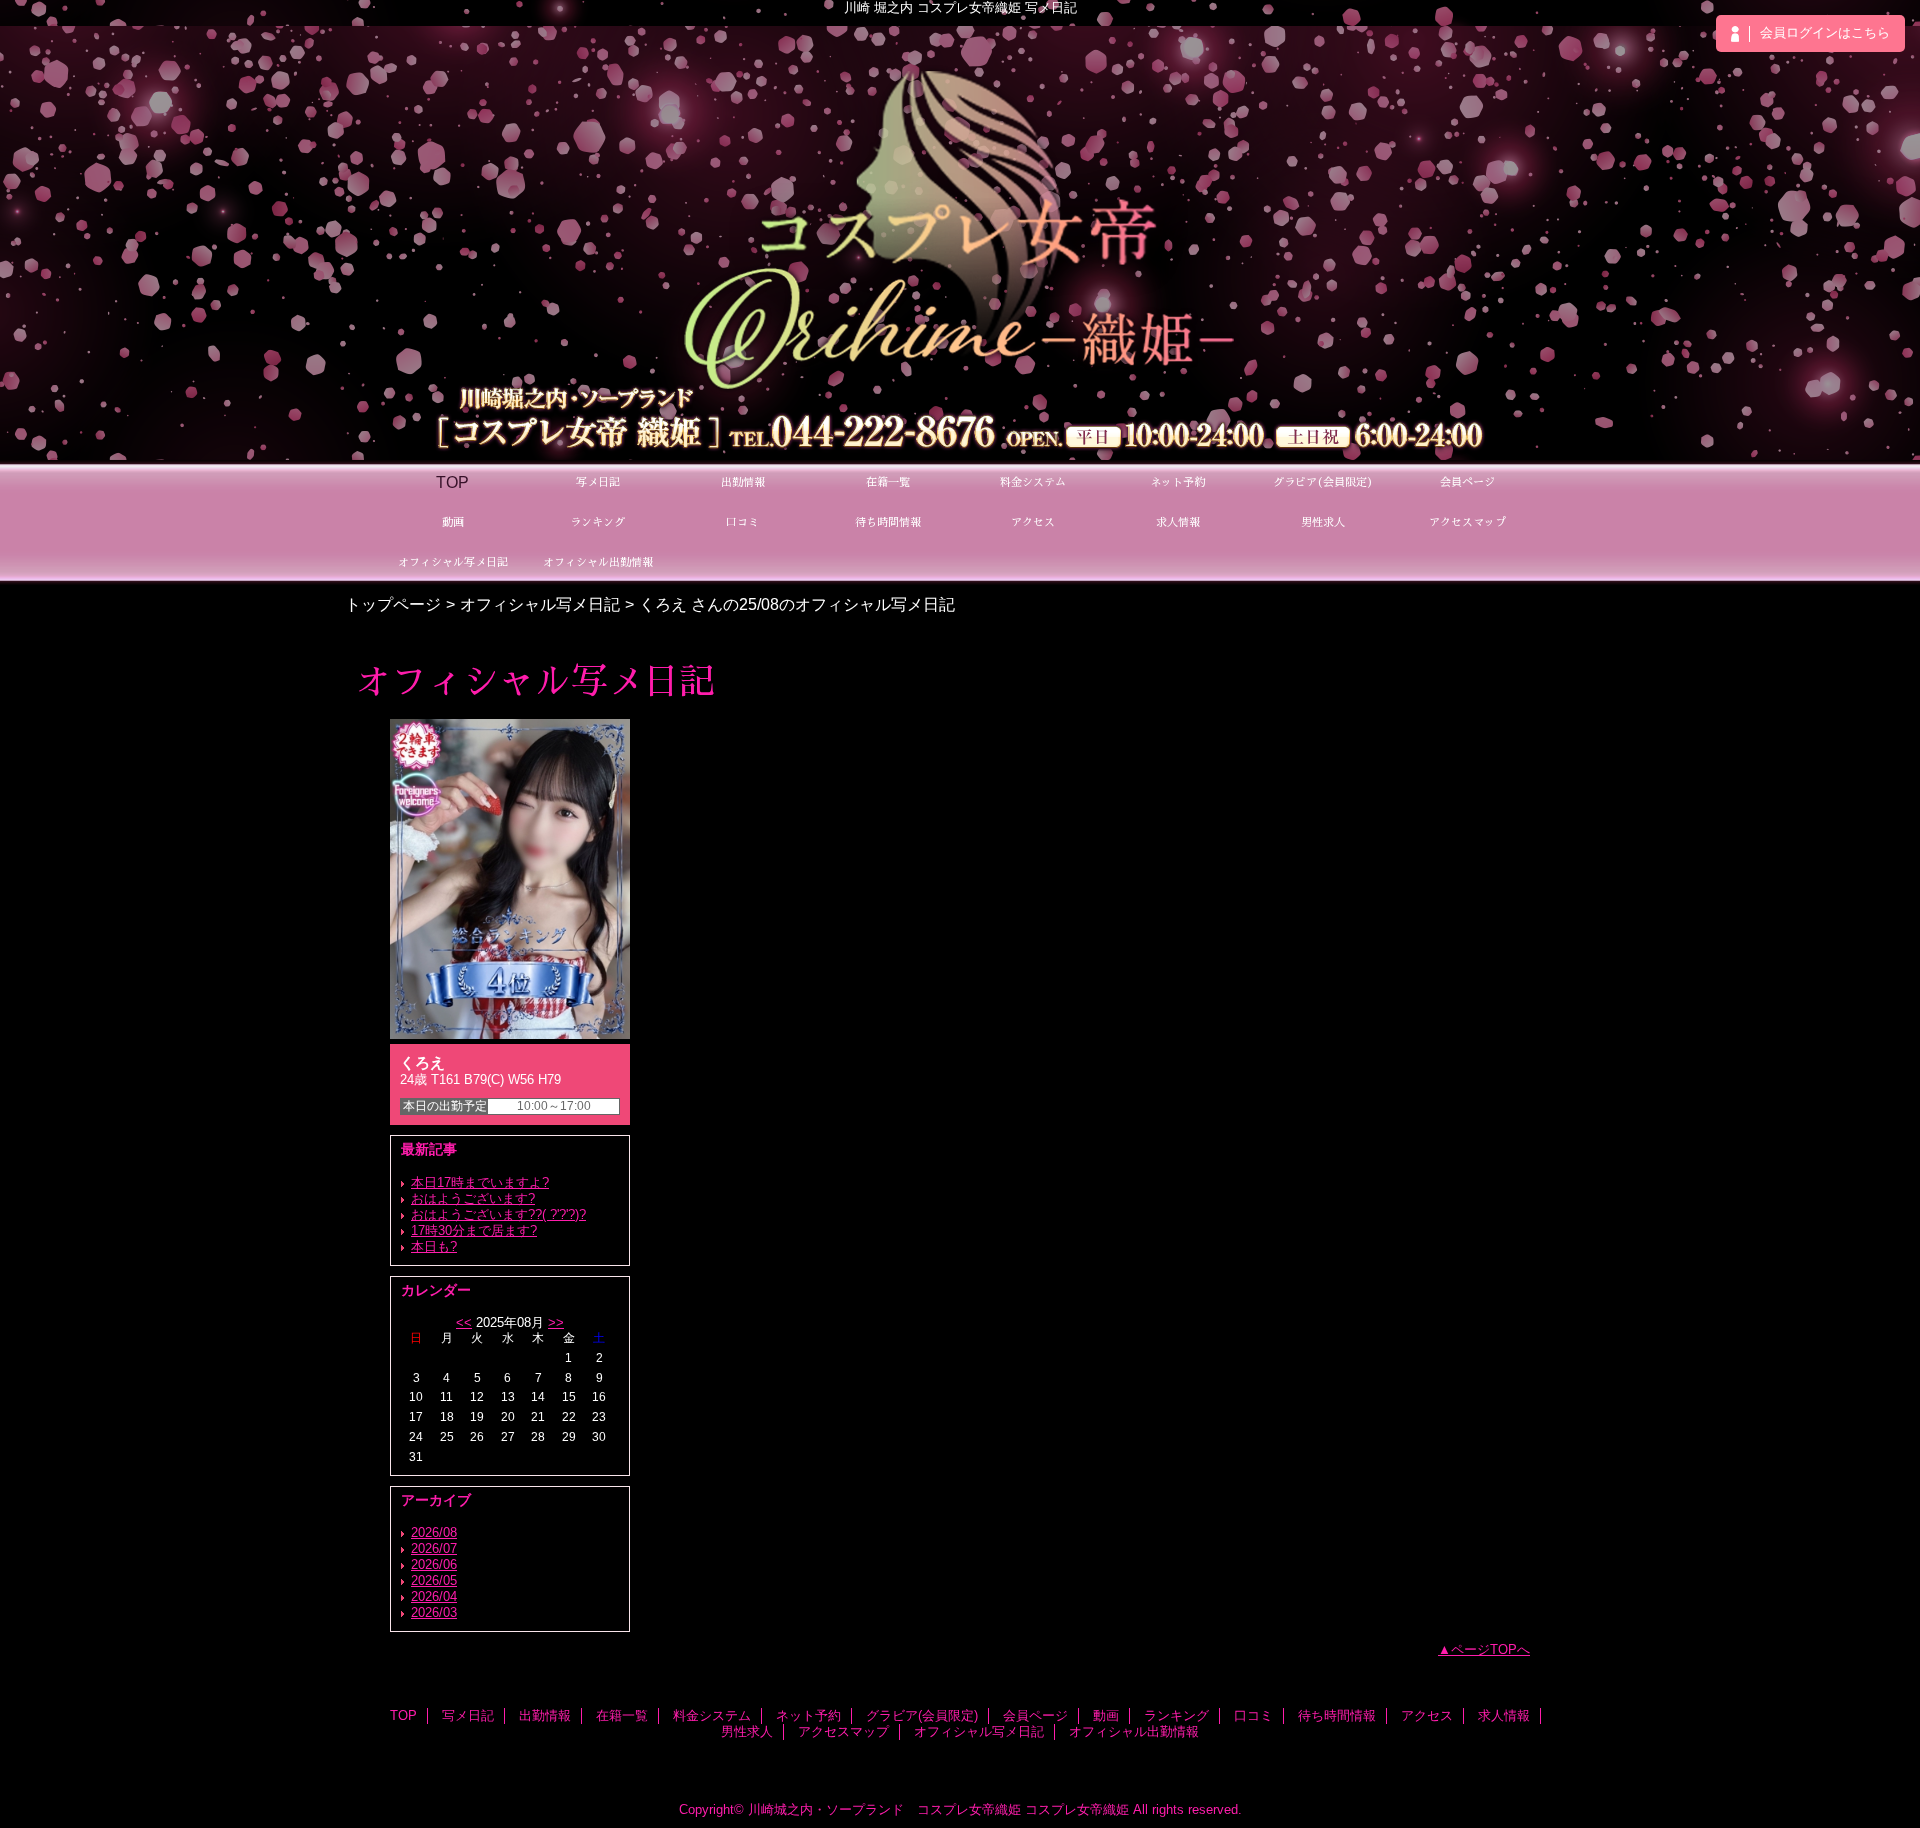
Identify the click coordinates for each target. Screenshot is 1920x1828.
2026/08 (434, 1532)
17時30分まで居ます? (474, 1230)
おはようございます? (473, 1198)
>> (556, 1322)
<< (464, 1322)
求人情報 (1504, 1715)
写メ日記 (468, 1715)
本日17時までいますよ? (480, 1182)
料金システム (712, 1715)
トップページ (393, 604)
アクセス (1427, 1715)
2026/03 (434, 1612)
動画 (1106, 1715)
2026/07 (434, 1548)
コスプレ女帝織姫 (1077, 1809)
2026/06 (434, 1564)
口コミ (1253, 1715)
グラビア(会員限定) (922, 1715)
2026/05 (434, 1580)
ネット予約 (808, 1715)
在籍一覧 (622, 1715)
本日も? (434, 1246)
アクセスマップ (843, 1731)
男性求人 (747, 1731)
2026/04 (434, 1596)
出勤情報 (545, 1715)
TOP (452, 482)
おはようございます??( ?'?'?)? (498, 1214)
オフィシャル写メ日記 (540, 604)
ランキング (1176, 1715)
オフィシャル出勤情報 (1134, 1731)
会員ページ (1035, 1715)
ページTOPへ (1490, 1649)
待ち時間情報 (1337, 1715)
